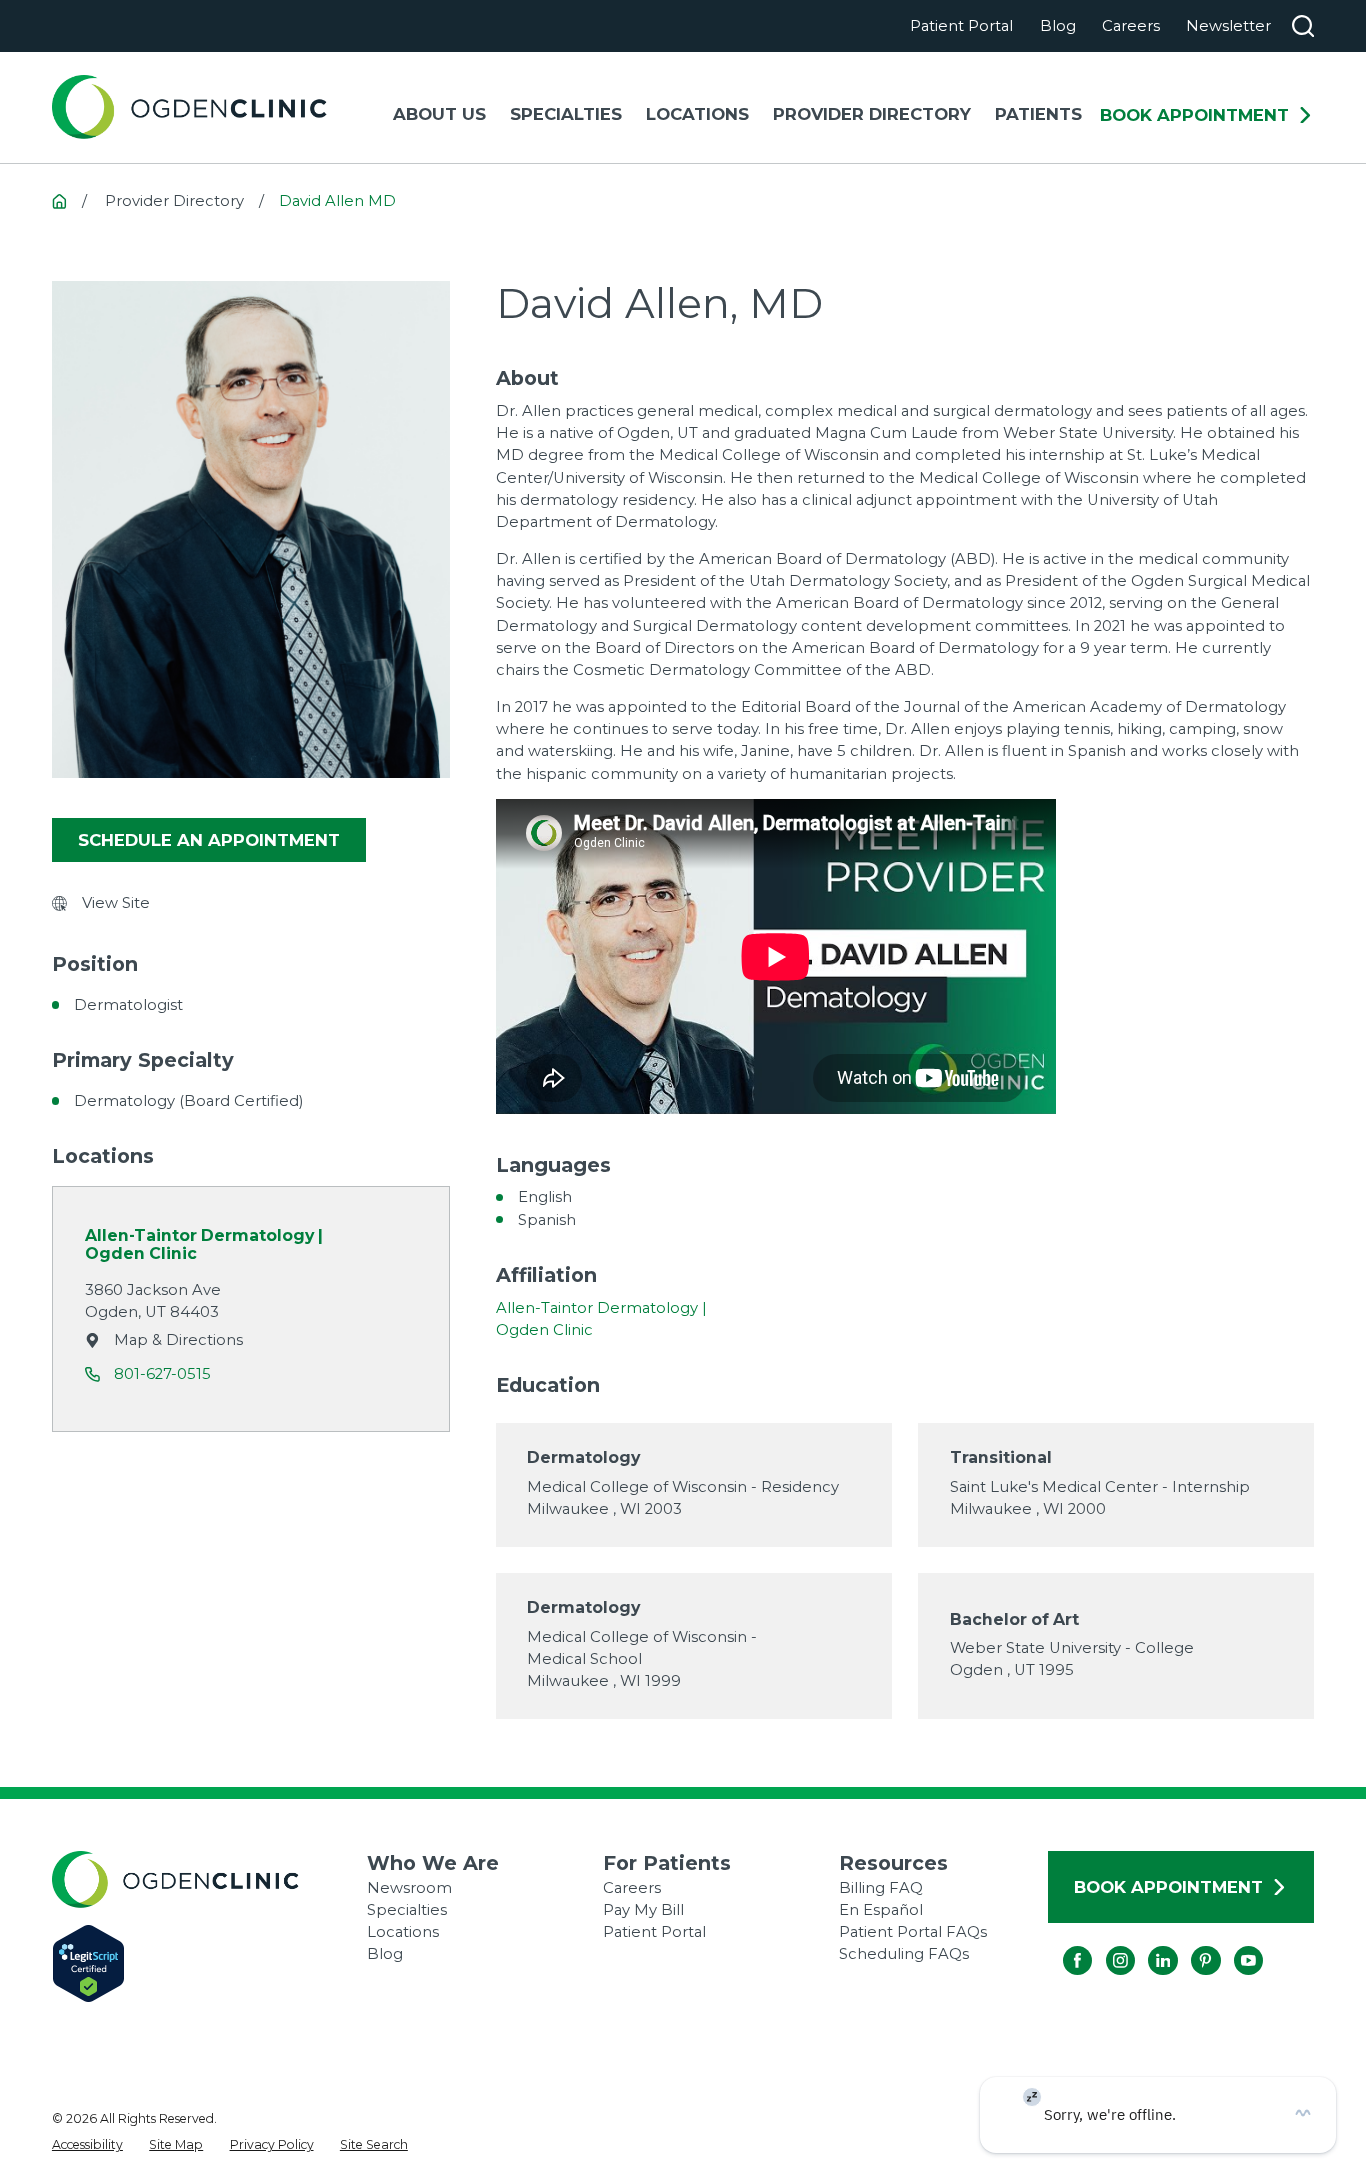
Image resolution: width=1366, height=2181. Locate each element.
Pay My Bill (643, 1910)
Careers (1131, 26)
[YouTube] (1234, 1946)
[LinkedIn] (1148, 1946)
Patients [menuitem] (1038, 114)
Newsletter (1228, 26)
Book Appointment (1194, 115)
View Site (116, 903)
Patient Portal (961, 26)
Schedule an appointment (209, 840)
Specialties (407, 1910)
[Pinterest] (1191, 1946)
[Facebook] (1063, 1946)
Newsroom (409, 1888)
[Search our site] (1303, 26)
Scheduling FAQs (904, 1954)
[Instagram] (1106, 1946)
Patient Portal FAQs (913, 1932)
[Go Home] (59, 201)
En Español (881, 1910)
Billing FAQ (881, 1888)
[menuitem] (87, 2145)
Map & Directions (178, 1340)
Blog (1058, 26)
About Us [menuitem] (439, 114)
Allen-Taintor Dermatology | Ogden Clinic (204, 1245)
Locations (403, 1932)
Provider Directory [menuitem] (872, 114)
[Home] (189, 107)
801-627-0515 (162, 1374)
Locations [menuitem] (697, 114)
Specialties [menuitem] (566, 114)
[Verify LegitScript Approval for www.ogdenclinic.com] (210, 1963)
